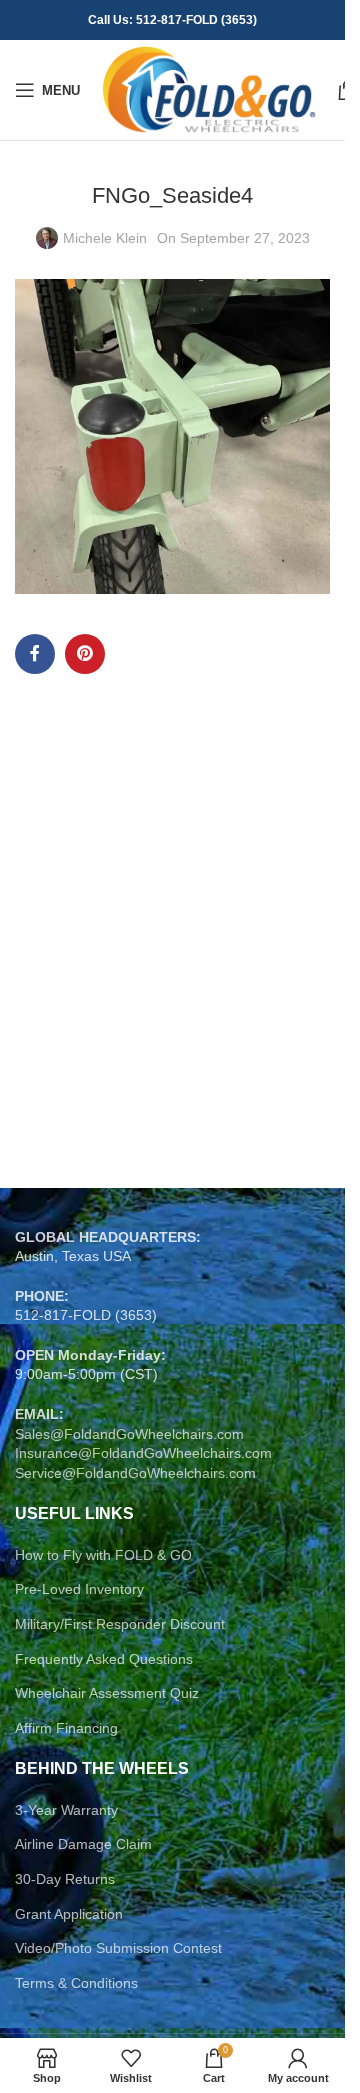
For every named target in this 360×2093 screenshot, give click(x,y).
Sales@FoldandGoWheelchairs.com (129, 1434)
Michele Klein (105, 238)
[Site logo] (208, 89)
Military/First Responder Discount (120, 1624)
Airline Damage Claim (83, 1844)
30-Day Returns (65, 1879)
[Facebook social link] (35, 654)
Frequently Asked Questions (104, 1659)
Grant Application (69, 1914)
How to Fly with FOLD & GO (103, 1555)
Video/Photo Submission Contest (118, 1948)
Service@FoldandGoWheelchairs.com (135, 1473)
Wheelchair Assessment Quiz (107, 1693)
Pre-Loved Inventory (79, 1589)
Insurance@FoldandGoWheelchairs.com (143, 1453)
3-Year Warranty (66, 1810)
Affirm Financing (66, 1728)
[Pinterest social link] (85, 654)
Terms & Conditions (76, 1983)
